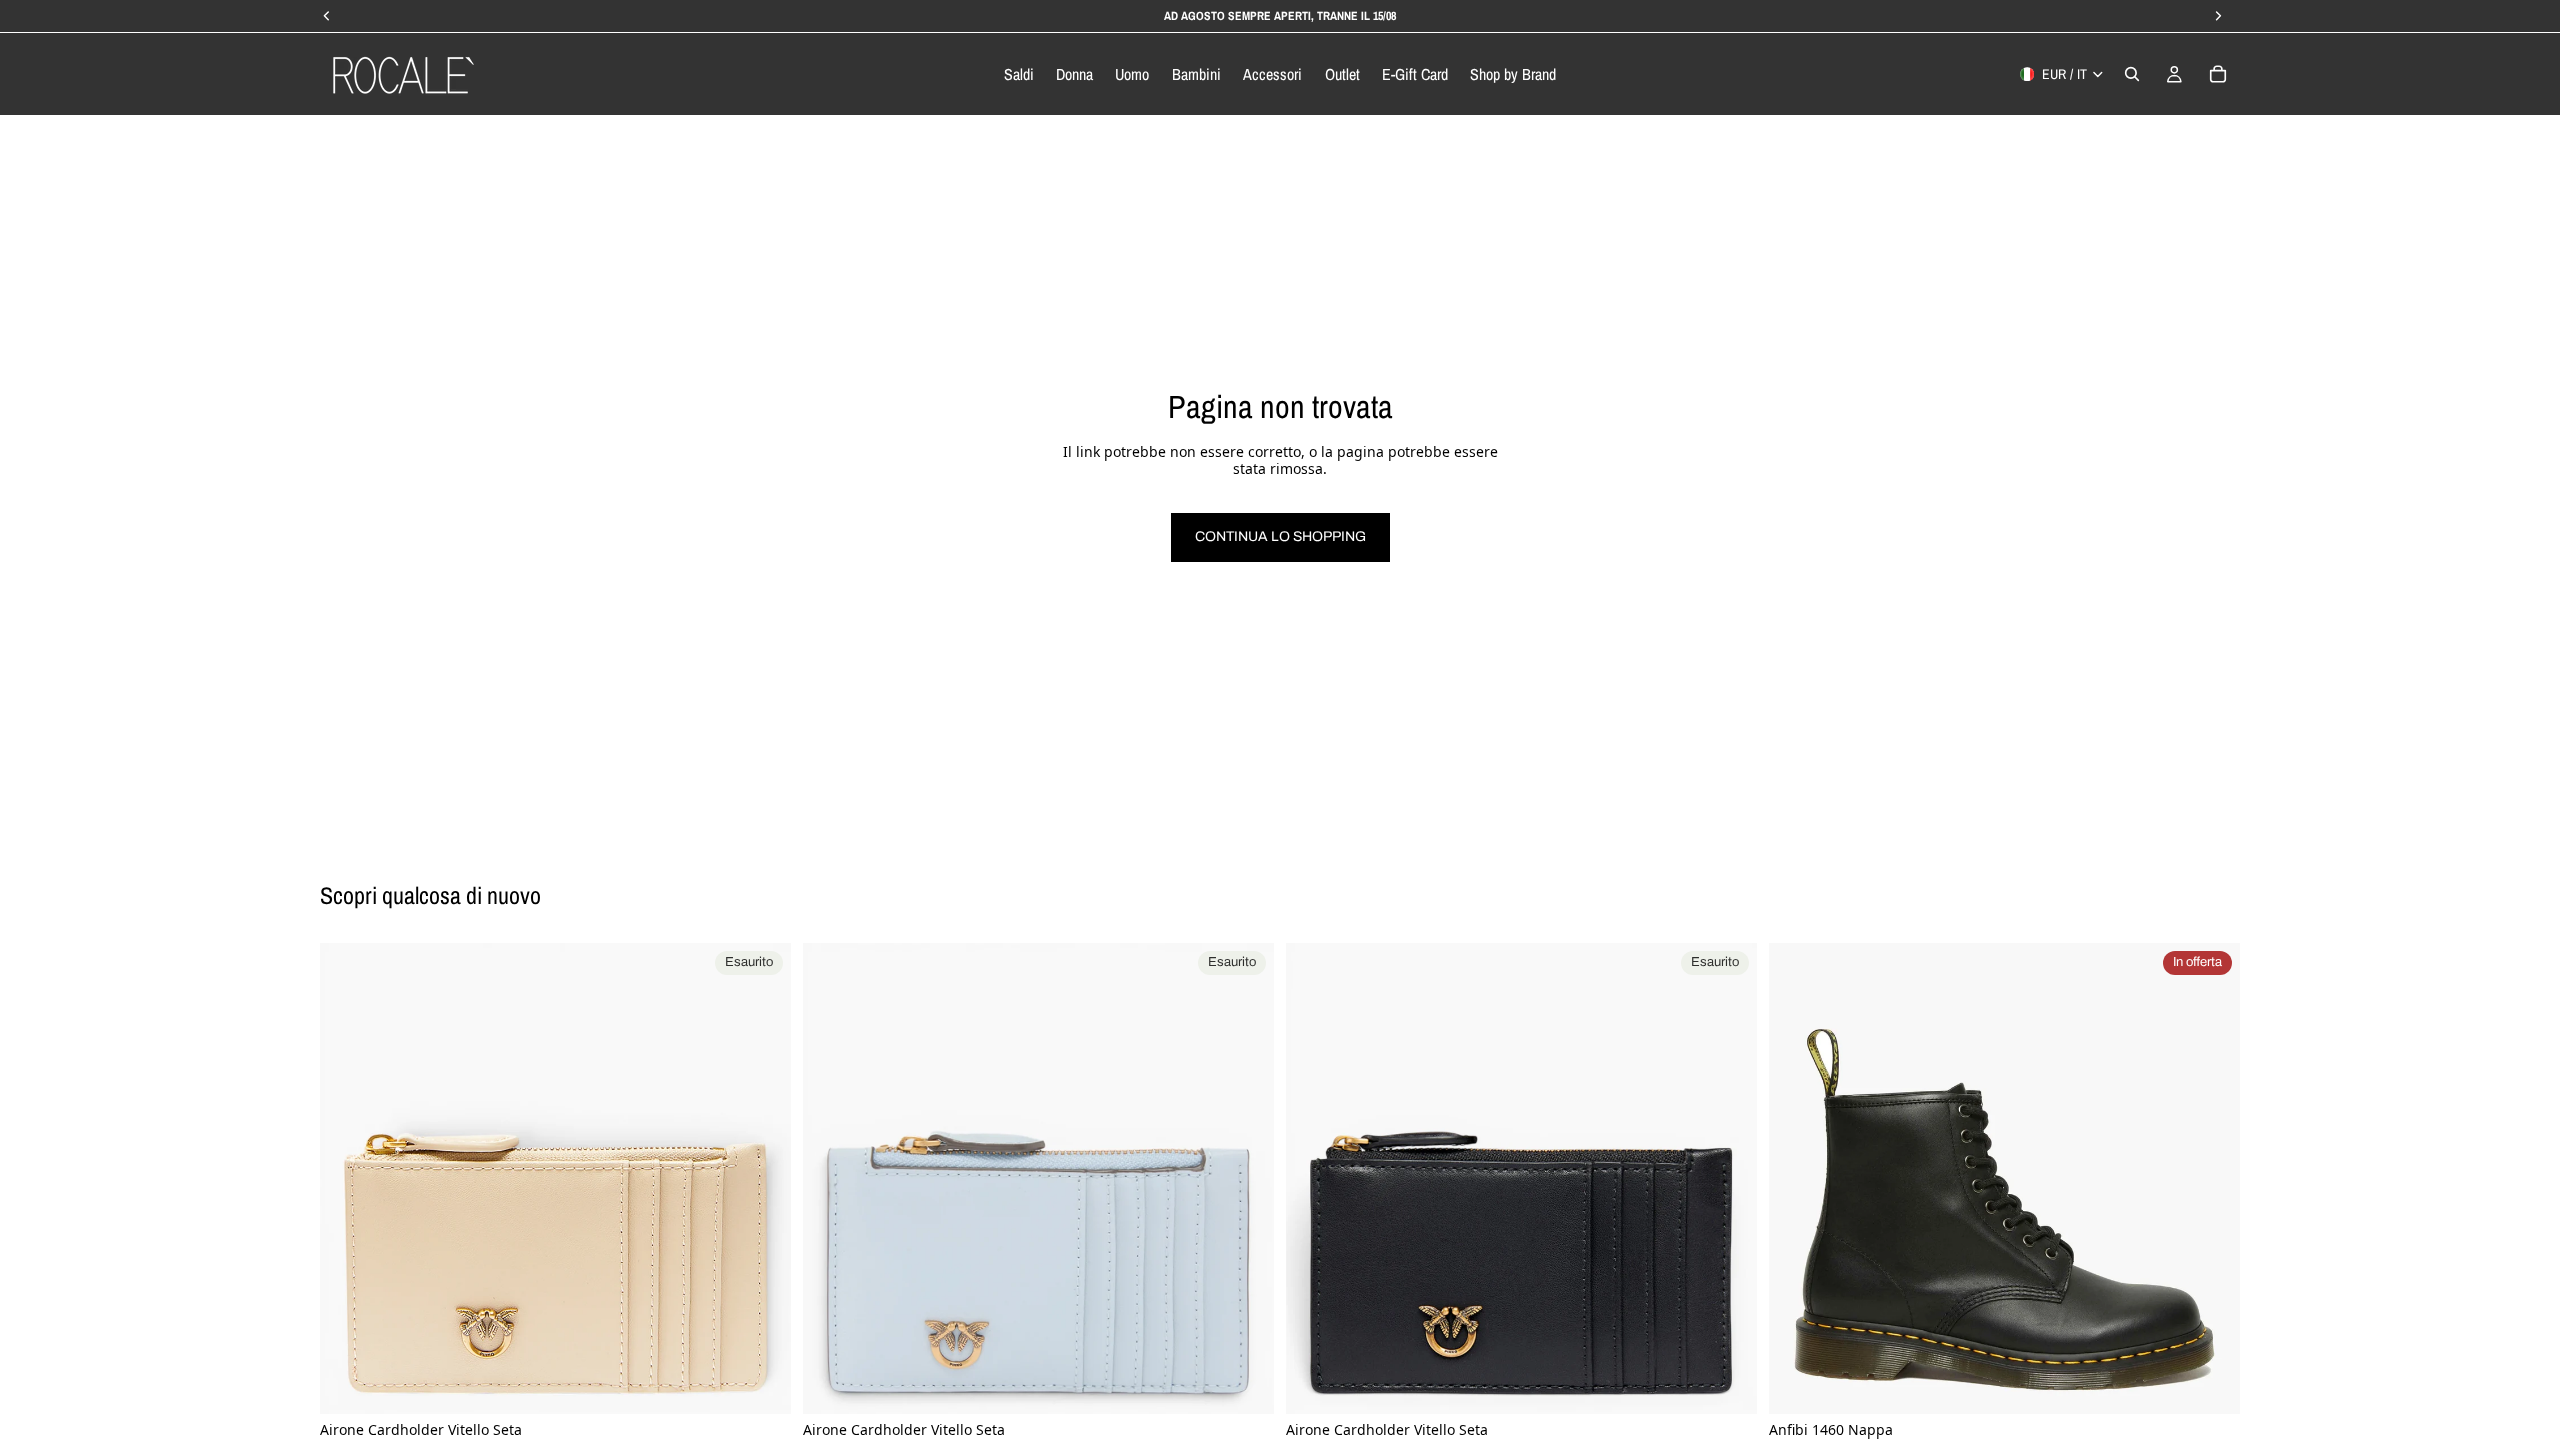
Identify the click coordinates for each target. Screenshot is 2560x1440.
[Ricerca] (2132, 74)
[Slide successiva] (761, 1179)
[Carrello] (2218, 74)
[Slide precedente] (350, 1179)
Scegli (2226, 1382)
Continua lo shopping (1280, 536)
